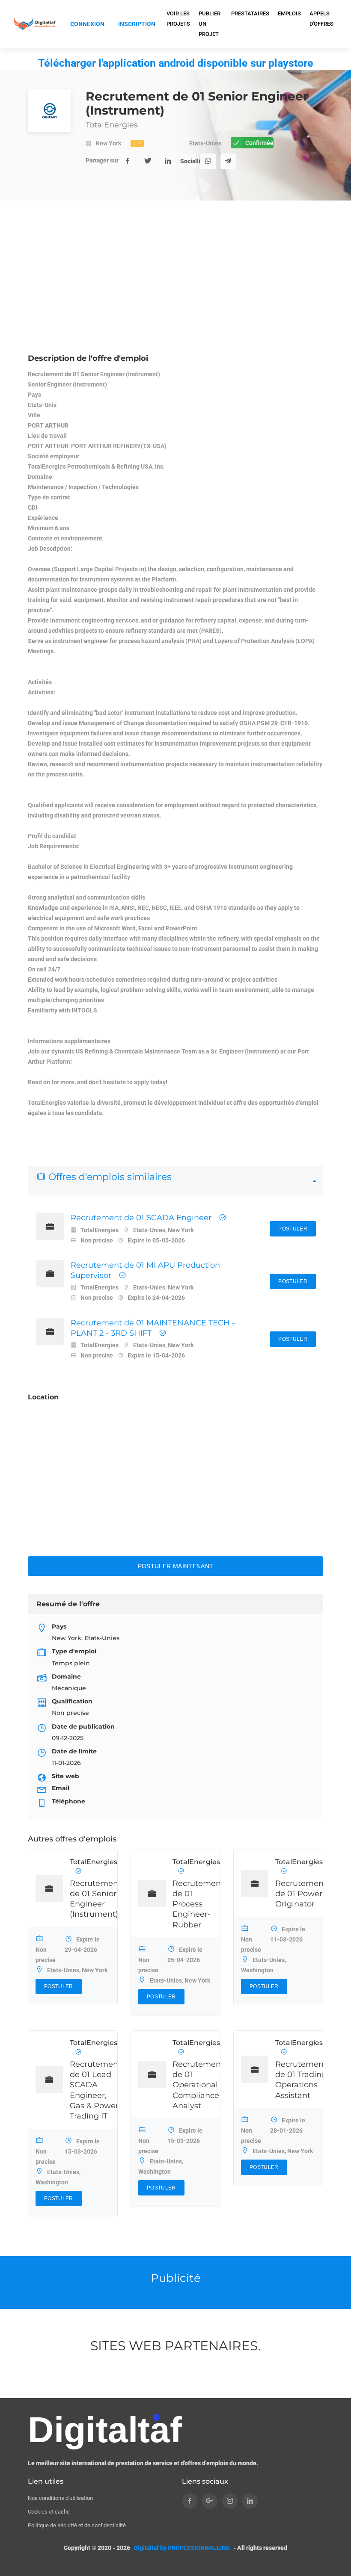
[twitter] (148, 161)
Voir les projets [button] (178, 19)
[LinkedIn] (168, 161)
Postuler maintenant (176, 1566)
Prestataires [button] (250, 13)
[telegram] (228, 161)
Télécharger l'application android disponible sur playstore (176, 63)
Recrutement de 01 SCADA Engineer (141, 1218)
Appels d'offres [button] (321, 19)
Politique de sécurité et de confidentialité (77, 2525)
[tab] (175, 1181)
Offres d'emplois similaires (109, 1177)
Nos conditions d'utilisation (60, 2498)
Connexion (87, 24)
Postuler (293, 1229)
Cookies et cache (49, 2512)
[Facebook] (128, 161)
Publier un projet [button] (210, 24)
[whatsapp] (208, 161)
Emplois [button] (289, 13)
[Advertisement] (175, 289)
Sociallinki (188, 161)
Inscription (137, 24)
